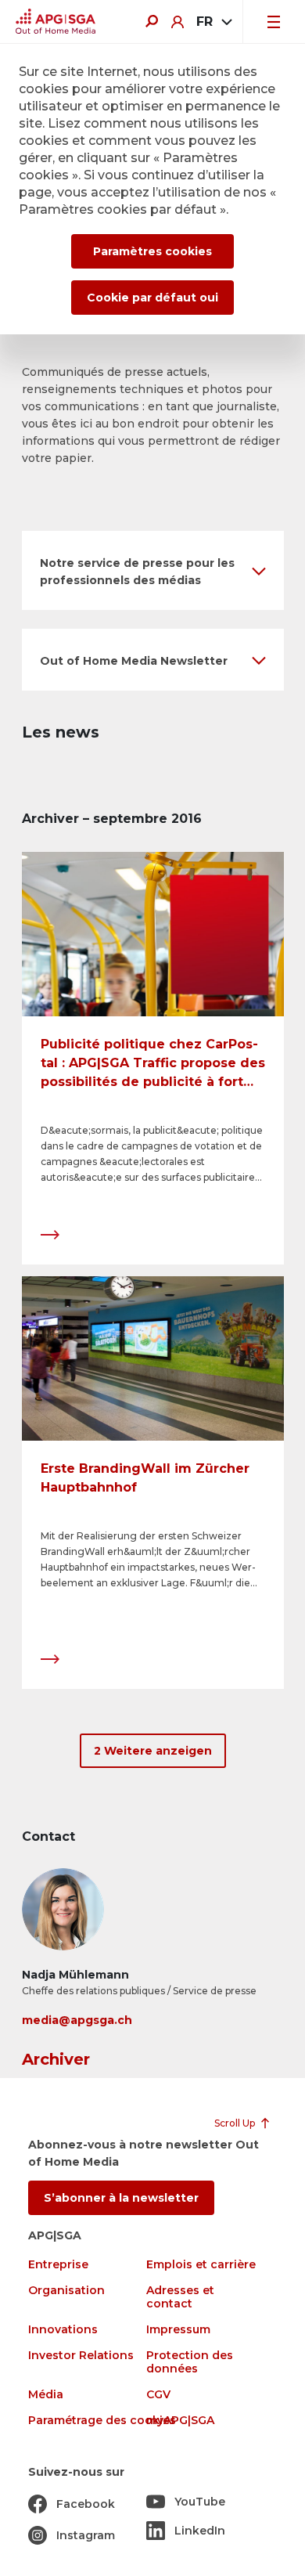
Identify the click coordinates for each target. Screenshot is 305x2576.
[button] (153, 570)
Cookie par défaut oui (152, 298)
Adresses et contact (180, 2297)
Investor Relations (81, 2356)
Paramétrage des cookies (102, 2421)
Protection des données (190, 2362)
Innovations (63, 2330)
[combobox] (213, 22)
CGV (158, 2395)
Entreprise (58, 2265)
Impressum (178, 2330)
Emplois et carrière (201, 2265)
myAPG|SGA (180, 2421)
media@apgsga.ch (77, 2020)
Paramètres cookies (152, 251)
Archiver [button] (56, 2059)
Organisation (66, 2291)
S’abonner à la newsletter (121, 2198)
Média (46, 2395)
